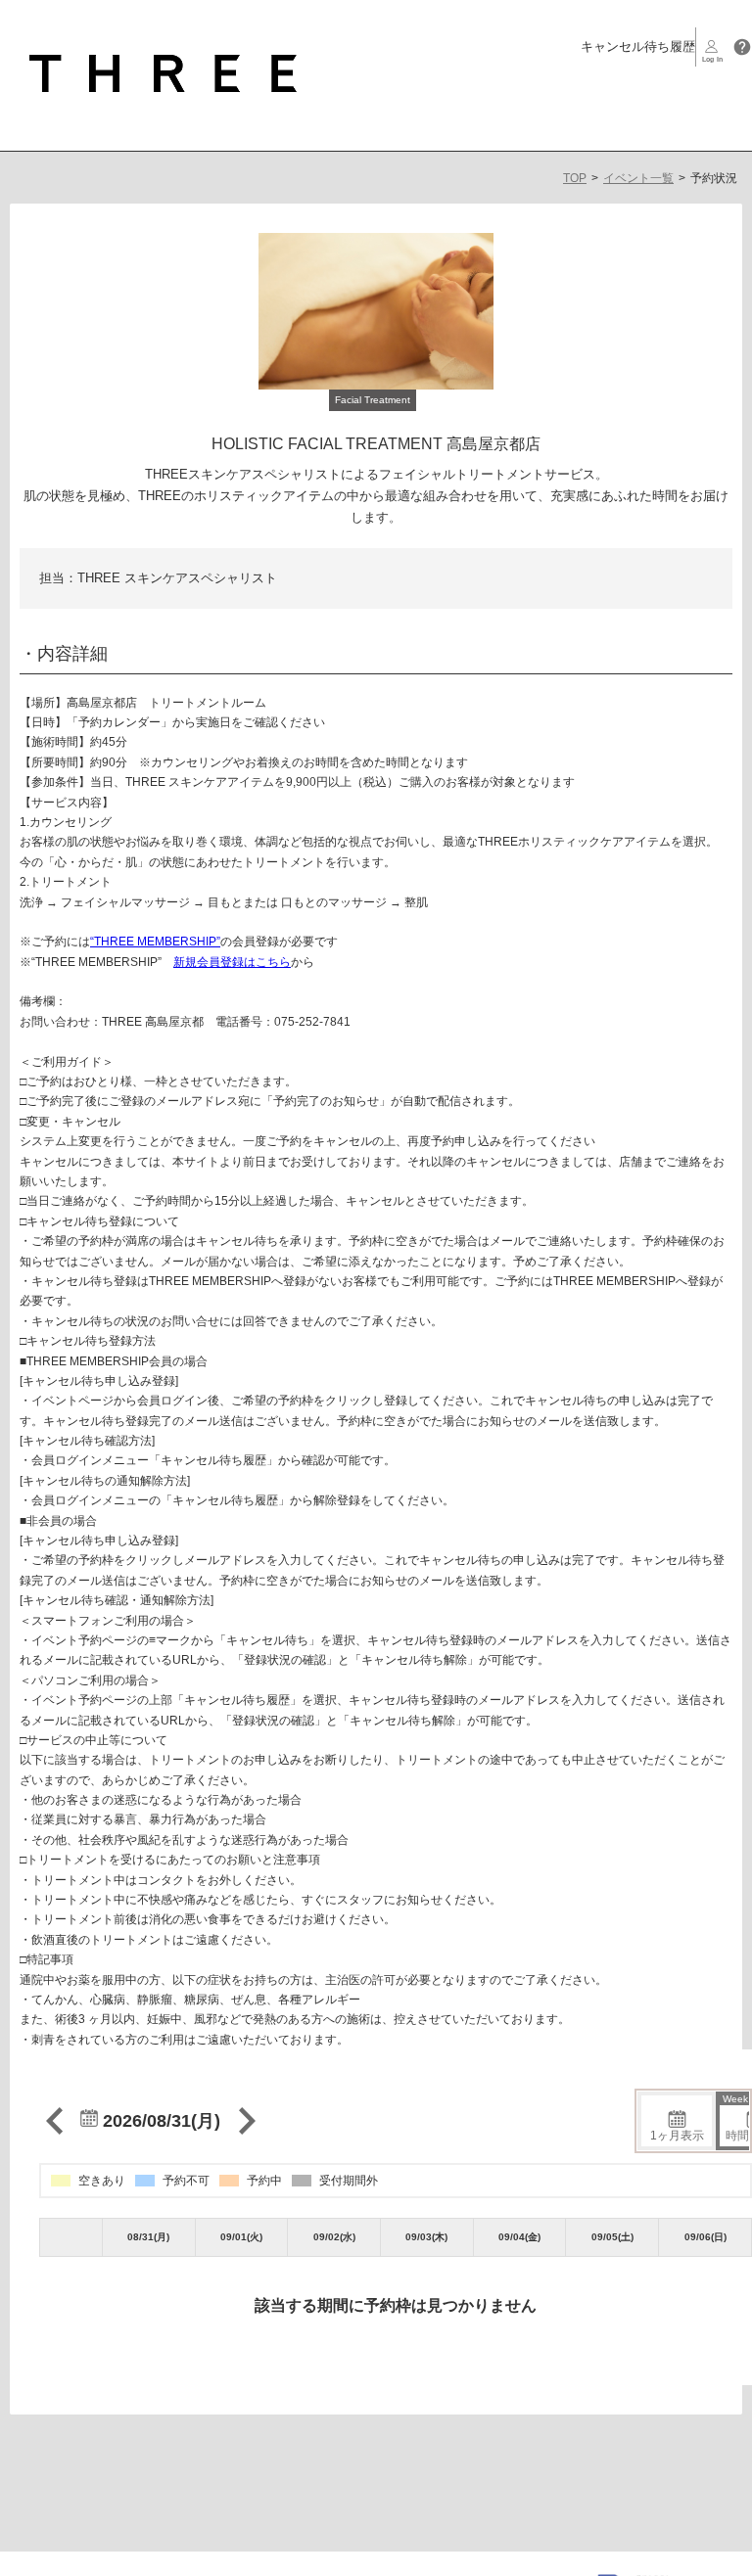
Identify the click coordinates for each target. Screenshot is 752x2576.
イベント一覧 (638, 178)
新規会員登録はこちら (232, 962)
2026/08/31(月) (159, 2121)
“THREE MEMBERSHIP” (155, 942)
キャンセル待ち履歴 (638, 46)
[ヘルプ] (742, 47)
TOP (575, 178)
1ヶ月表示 (677, 2136)
